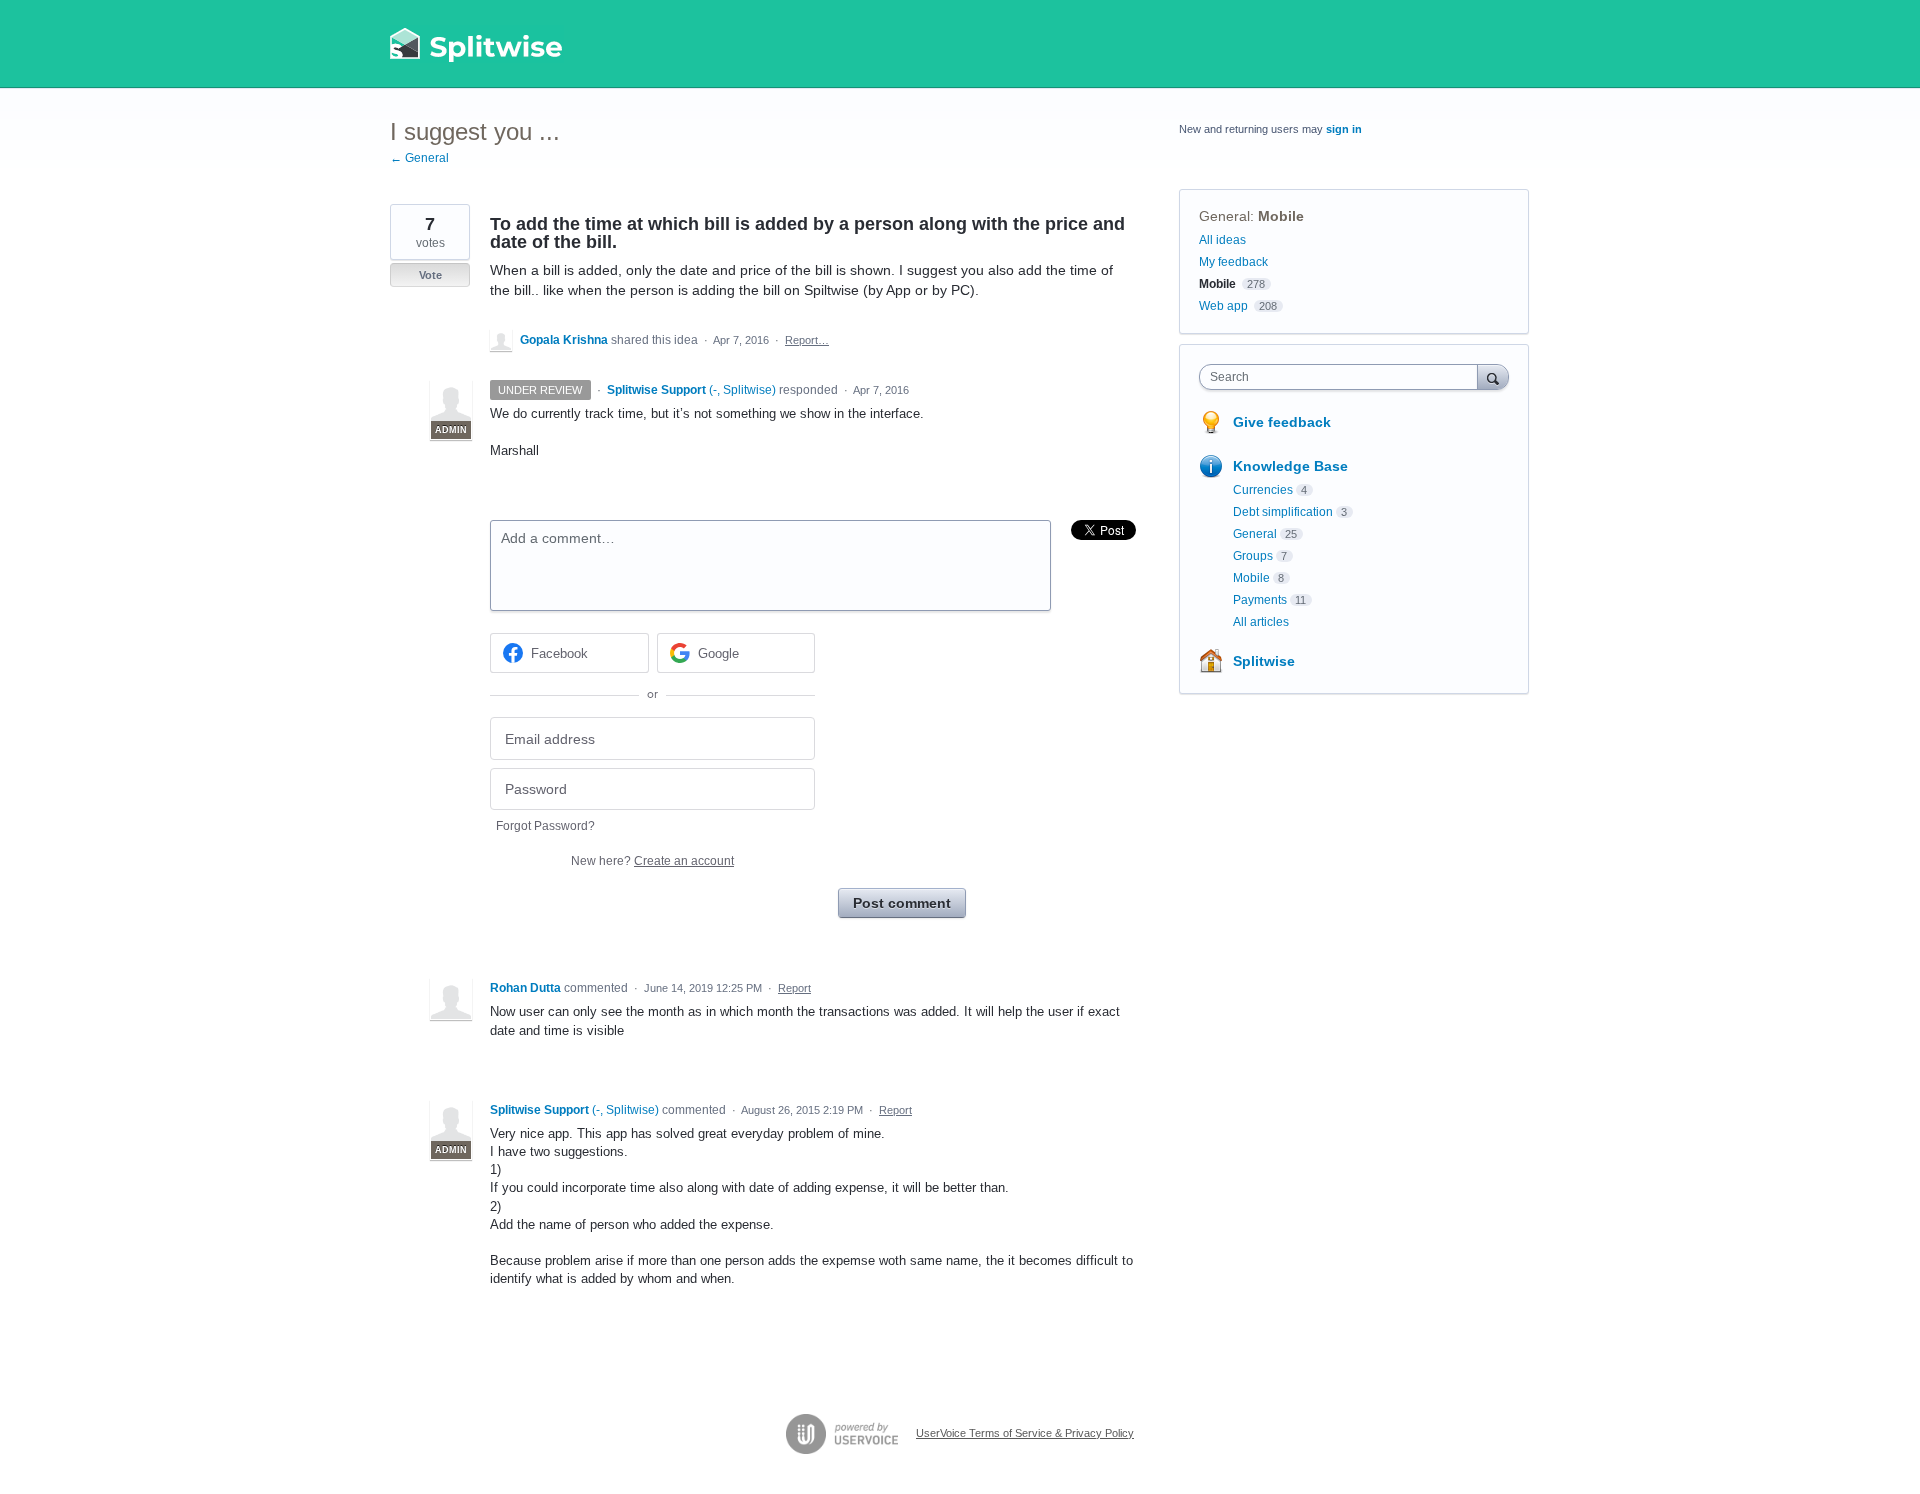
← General (419, 158)
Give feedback (1282, 422)
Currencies (1263, 490)
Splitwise (1264, 661)
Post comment (902, 903)
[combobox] (1343, 377)
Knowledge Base (1290, 466)
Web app (1223, 306)
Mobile (1281, 216)
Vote (430, 275)
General (1224, 216)
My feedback (1233, 262)
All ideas (1222, 240)
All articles (1261, 622)
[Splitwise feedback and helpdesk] (477, 44)
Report (794, 988)
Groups (1253, 556)
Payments (1260, 600)
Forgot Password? (545, 826)
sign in (1344, 129)
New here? (652, 861)
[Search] (1493, 376)
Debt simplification (1283, 512)
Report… (807, 340)
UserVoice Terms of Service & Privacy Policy (1025, 1433)
